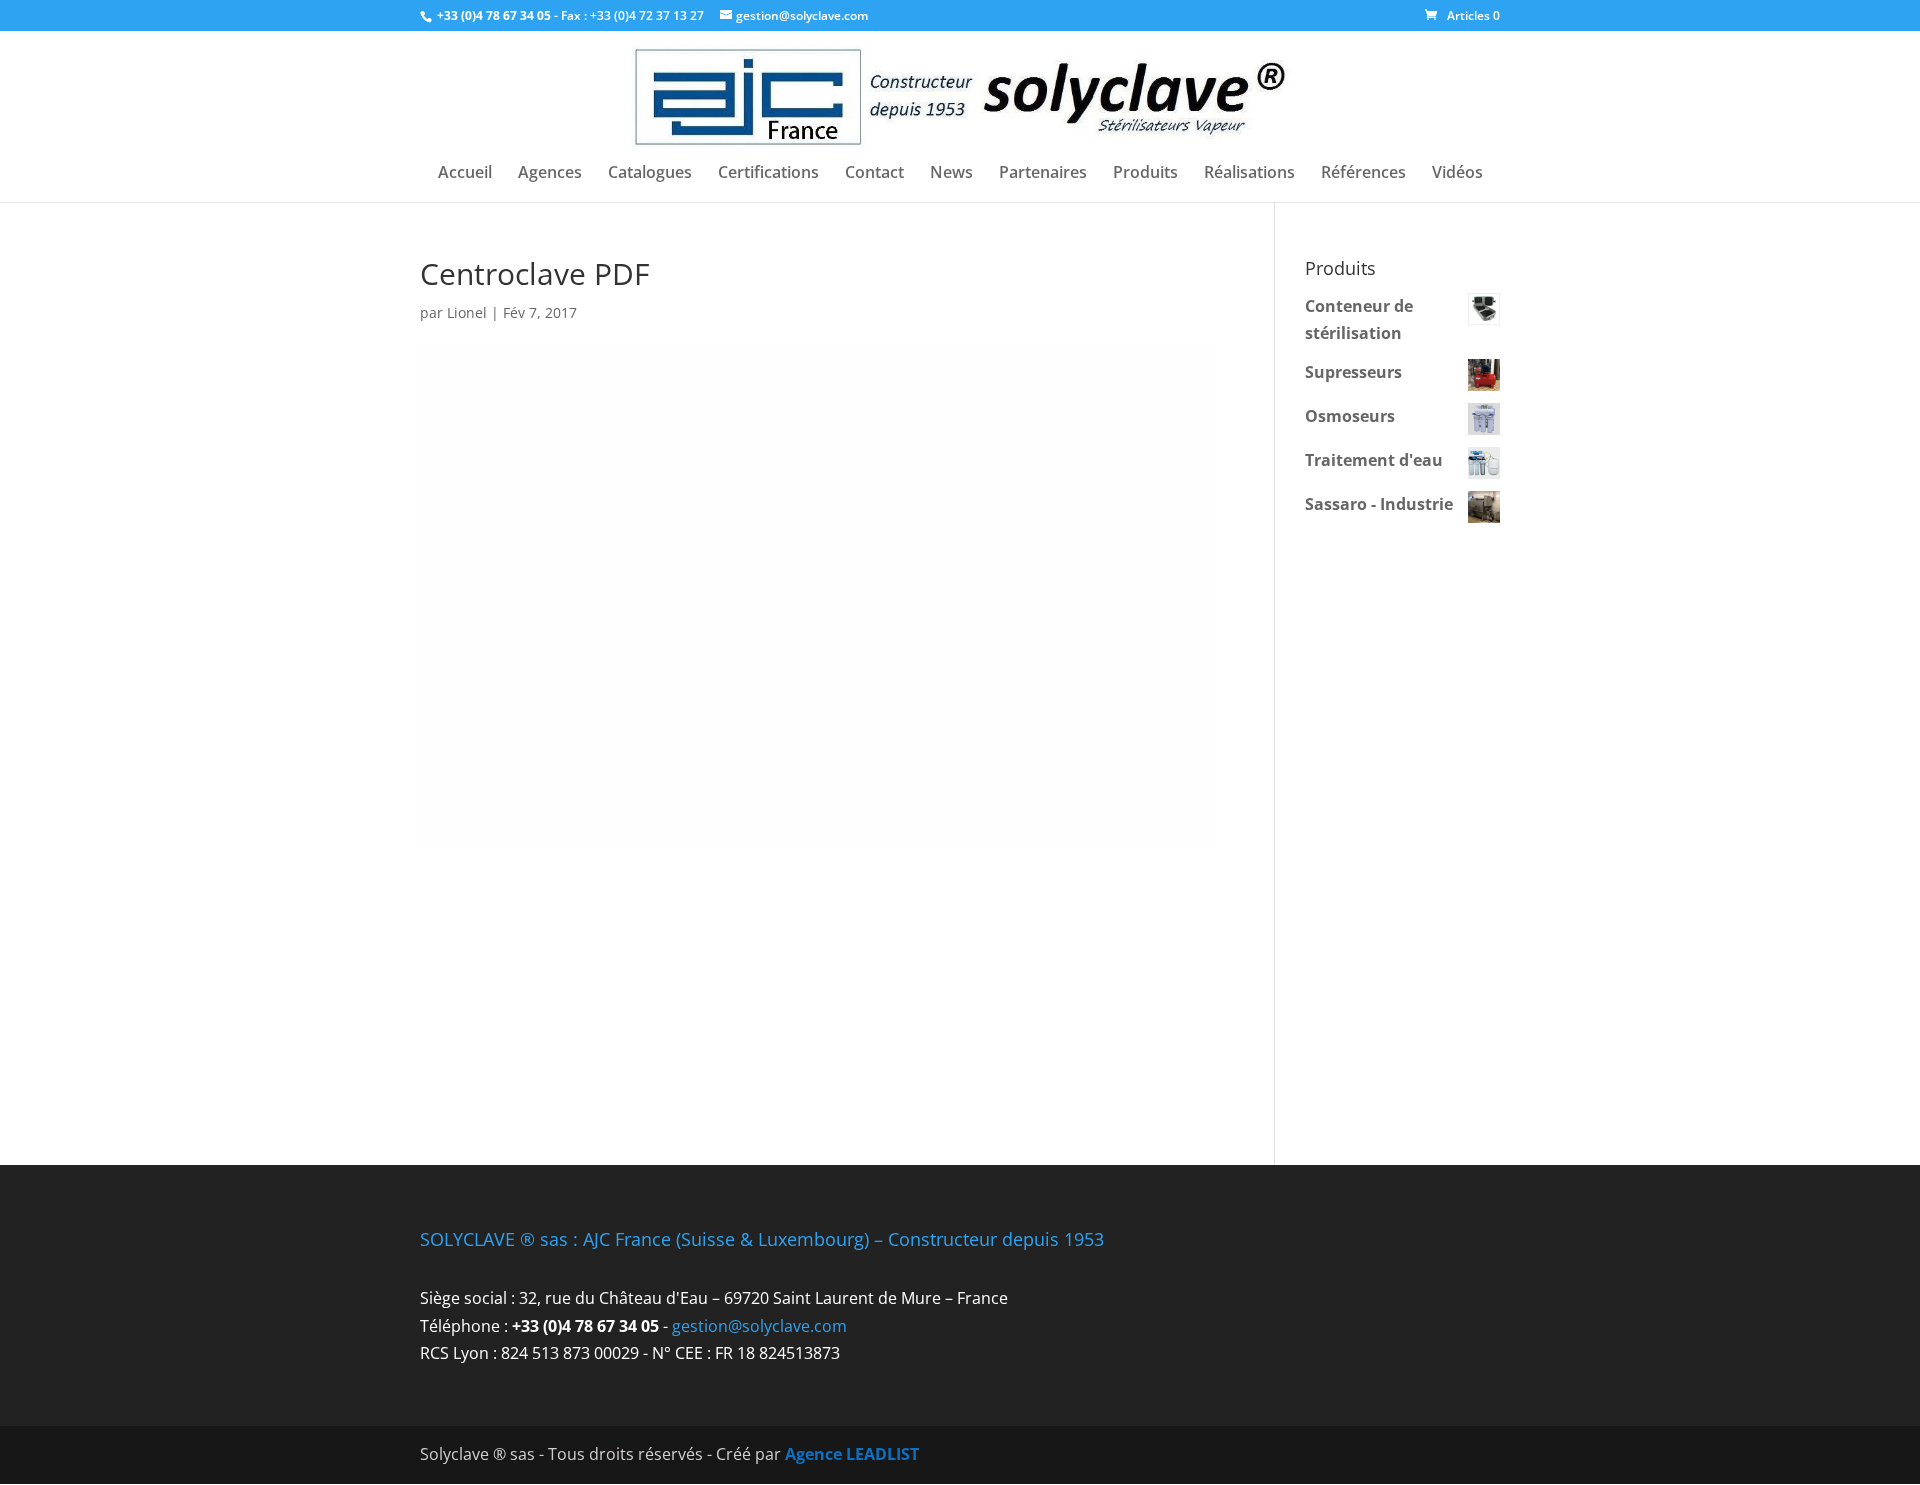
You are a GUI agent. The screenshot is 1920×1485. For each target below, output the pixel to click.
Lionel (467, 312)
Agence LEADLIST (852, 1454)
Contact (874, 174)
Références (1363, 174)
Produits (1145, 174)
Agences (550, 174)
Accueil (465, 174)
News (951, 174)
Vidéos (1457, 174)
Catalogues (650, 174)
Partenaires (1043, 174)
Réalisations (1249, 174)
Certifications (768, 174)
